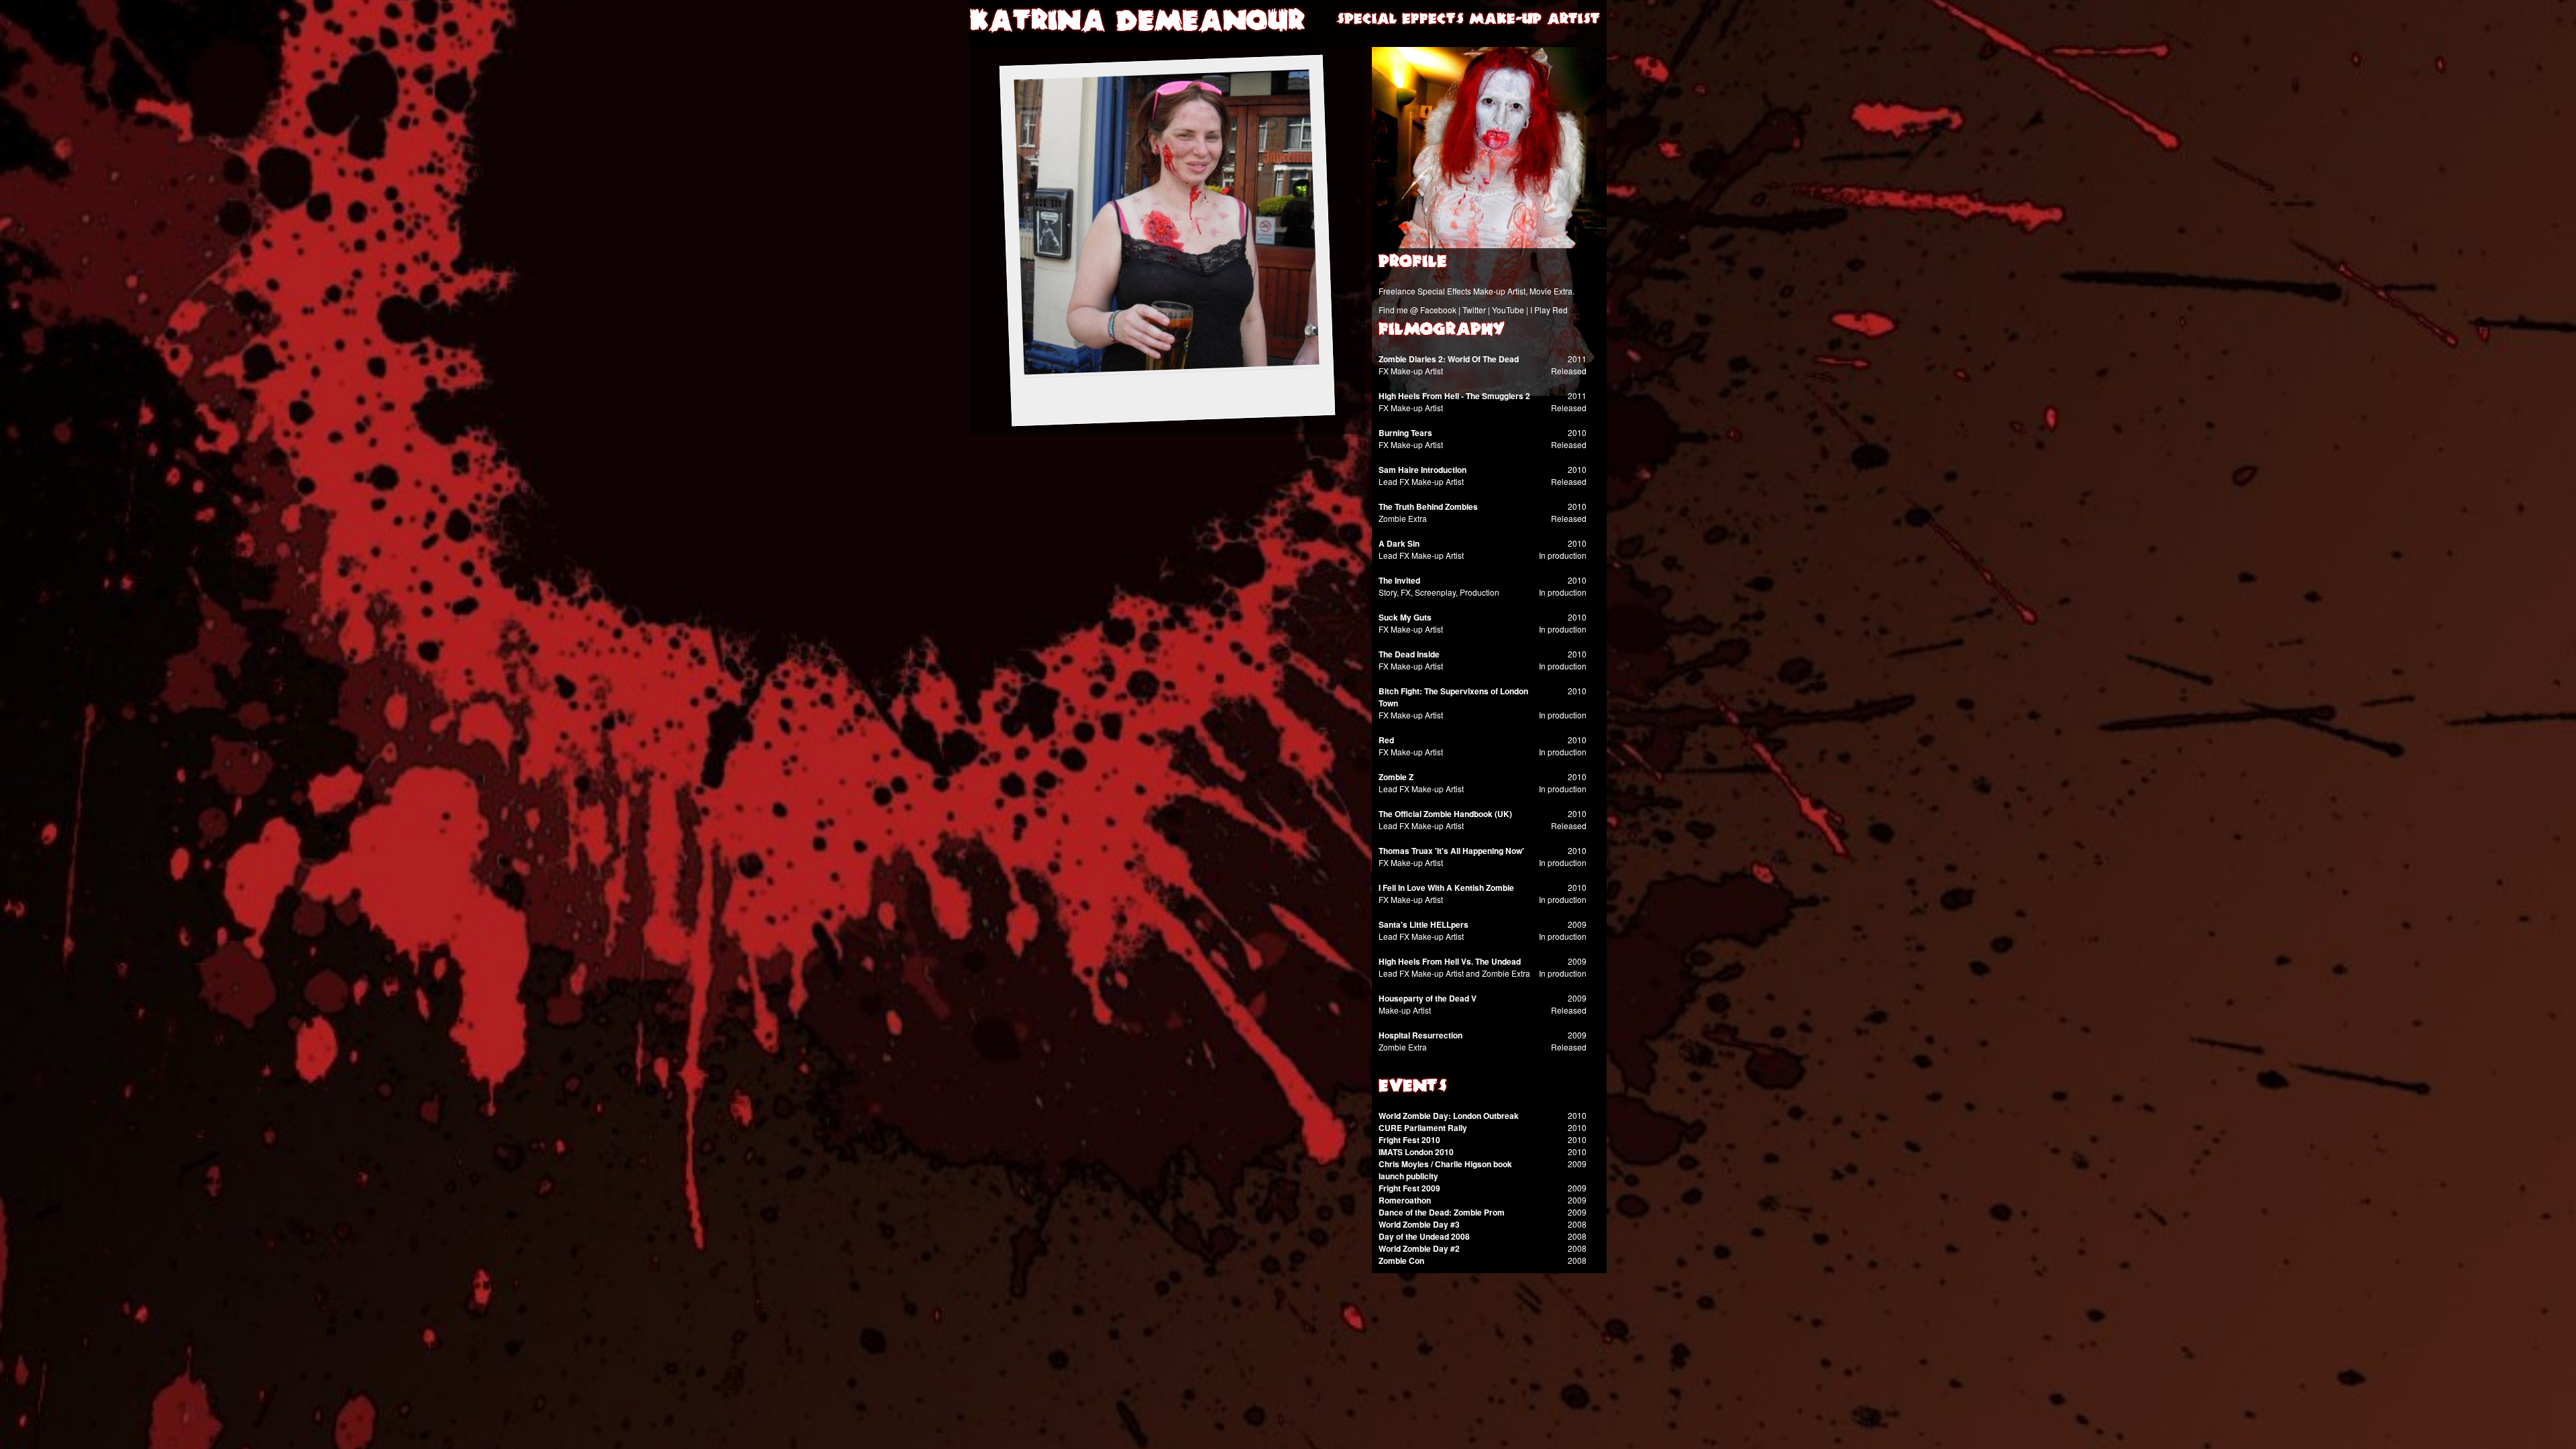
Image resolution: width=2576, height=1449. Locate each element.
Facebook (1438, 310)
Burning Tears (1405, 433)
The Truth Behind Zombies (1428, 506)
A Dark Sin (1399, 543)
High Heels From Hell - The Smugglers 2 (1454, 396)
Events (1413, 1087)
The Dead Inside (1409, 654)
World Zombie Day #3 (1419, 1224)
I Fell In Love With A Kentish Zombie (1446, 888)
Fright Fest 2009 (1409, 1188)
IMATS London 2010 (1416, 1152)
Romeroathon (1405, 1200)
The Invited (1399, 580)
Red (1386, 740)
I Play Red (1549, 310)
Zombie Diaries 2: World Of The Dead (1449, 359)
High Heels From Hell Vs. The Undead (1450, 961)
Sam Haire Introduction (1423, 470)
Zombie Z (1396, 777)
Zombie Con (1401, 1260)
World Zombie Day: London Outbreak (1449, 1116)
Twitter (1474, 310)
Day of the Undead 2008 (1424, 1236)
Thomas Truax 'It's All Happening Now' (1451, 851)
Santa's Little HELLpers (1424, 924)
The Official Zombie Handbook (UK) (1445, 814)
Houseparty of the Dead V (1428, 998)
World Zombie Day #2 (1419, 1248)
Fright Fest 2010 (1409, 1140)
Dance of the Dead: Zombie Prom (1442, 1212)
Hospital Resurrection (1420, 1035)
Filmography (1442, 331)
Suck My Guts (1405, 617)
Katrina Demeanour (1137, 23)
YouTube (1508, 310)
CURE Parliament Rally (1423, 1128)
